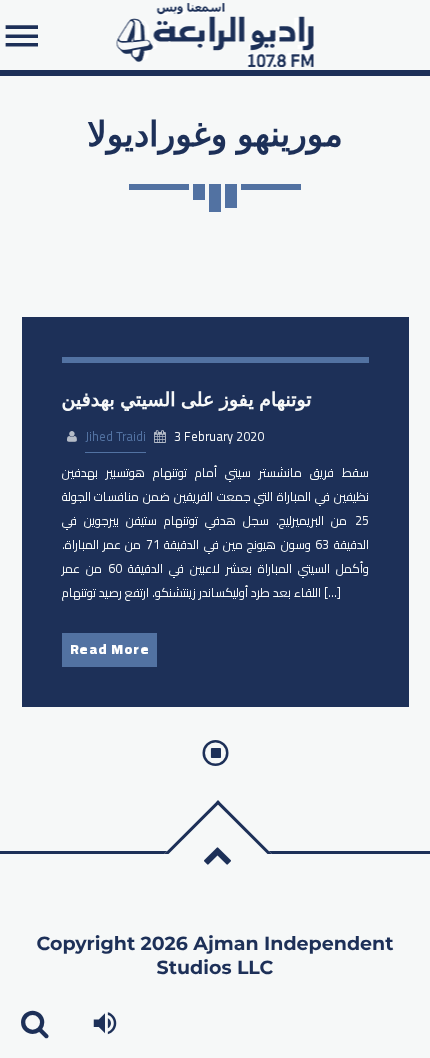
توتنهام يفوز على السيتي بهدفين (187, 399)
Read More (110, 649)
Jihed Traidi (115, 436)
